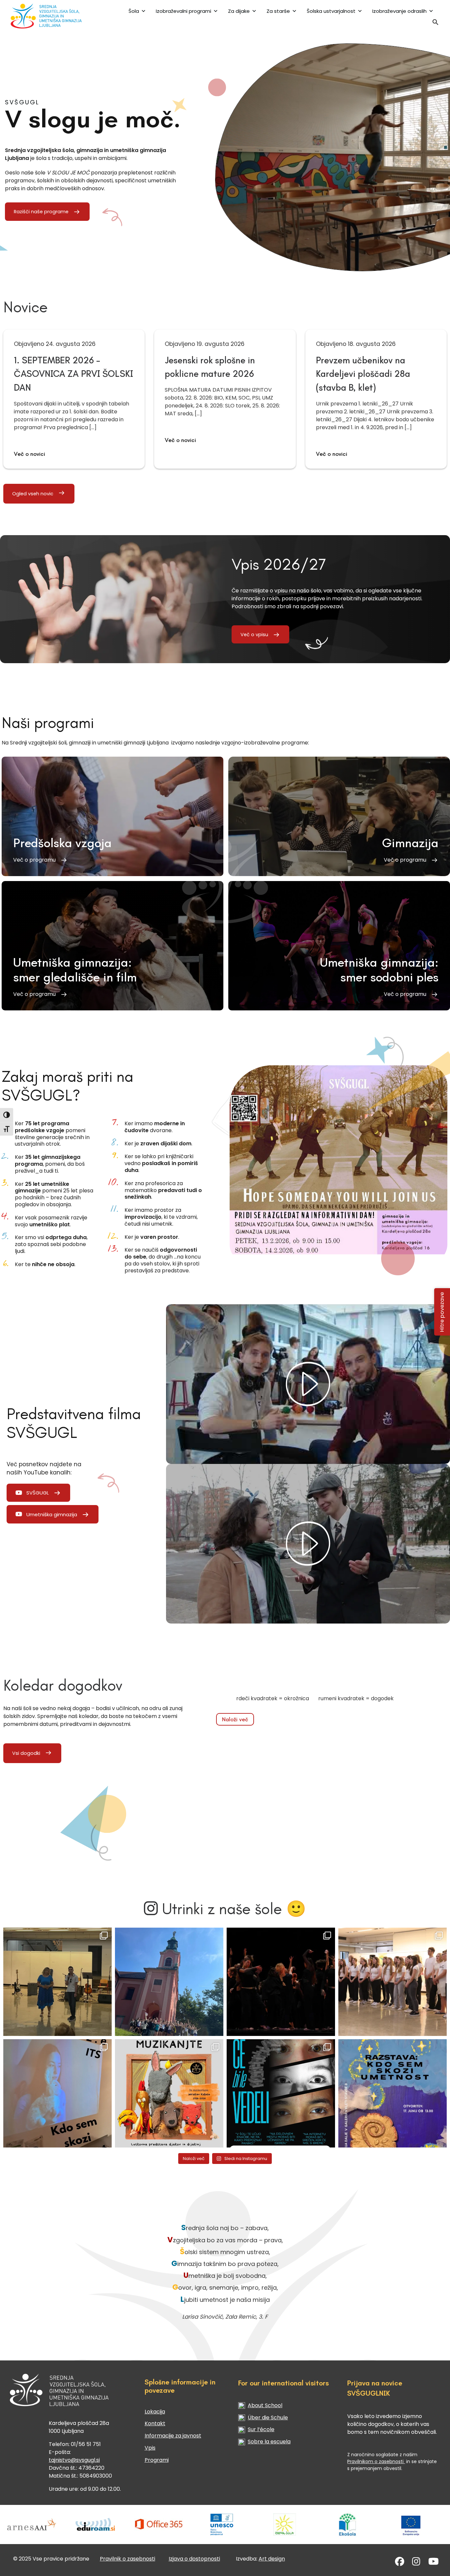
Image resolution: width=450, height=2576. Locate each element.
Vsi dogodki (26, 1753)
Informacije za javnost (173, 2436)
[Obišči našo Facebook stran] (400, 2563)
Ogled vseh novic (33, 494)
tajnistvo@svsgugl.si (74, 2460)
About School (265, 2405)
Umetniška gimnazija (52, 1514)
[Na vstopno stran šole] (48, 16)
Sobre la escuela (269, 2442)
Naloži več (235, 1719)
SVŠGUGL (38, 1493)
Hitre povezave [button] (442, 1312)
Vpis (150, 2448)
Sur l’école (261, 2429)
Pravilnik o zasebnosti (127, 2559)
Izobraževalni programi (183, 11)
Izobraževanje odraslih (399, 11)
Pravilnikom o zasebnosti (376, 2461)
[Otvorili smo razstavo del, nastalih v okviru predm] (57, 2093)
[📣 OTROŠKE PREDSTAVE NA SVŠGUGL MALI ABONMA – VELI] (169, 2093)
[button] (436, 24)
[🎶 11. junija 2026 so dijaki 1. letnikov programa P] (393, 1982)
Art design (272, 2559)
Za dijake (239, 11)
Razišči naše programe (41, 212)
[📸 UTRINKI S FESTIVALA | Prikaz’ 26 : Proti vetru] (281, 1982)
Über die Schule (268, 2418)
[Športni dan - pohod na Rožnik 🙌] (169, 1982)
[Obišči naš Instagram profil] (416, 2563)
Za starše (278, 11)
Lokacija (155, 2412)
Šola (134, 11)
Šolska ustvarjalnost (331, 11)
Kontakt (155, 2423)
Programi (157, 2460)
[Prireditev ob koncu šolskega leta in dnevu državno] (57, 1982)
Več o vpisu (254, 635)
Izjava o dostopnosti (194, 2559)
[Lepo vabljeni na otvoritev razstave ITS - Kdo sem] (393, 2093)
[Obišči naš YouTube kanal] (434, 2563)
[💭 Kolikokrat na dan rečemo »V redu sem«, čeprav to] (281, 2093)
